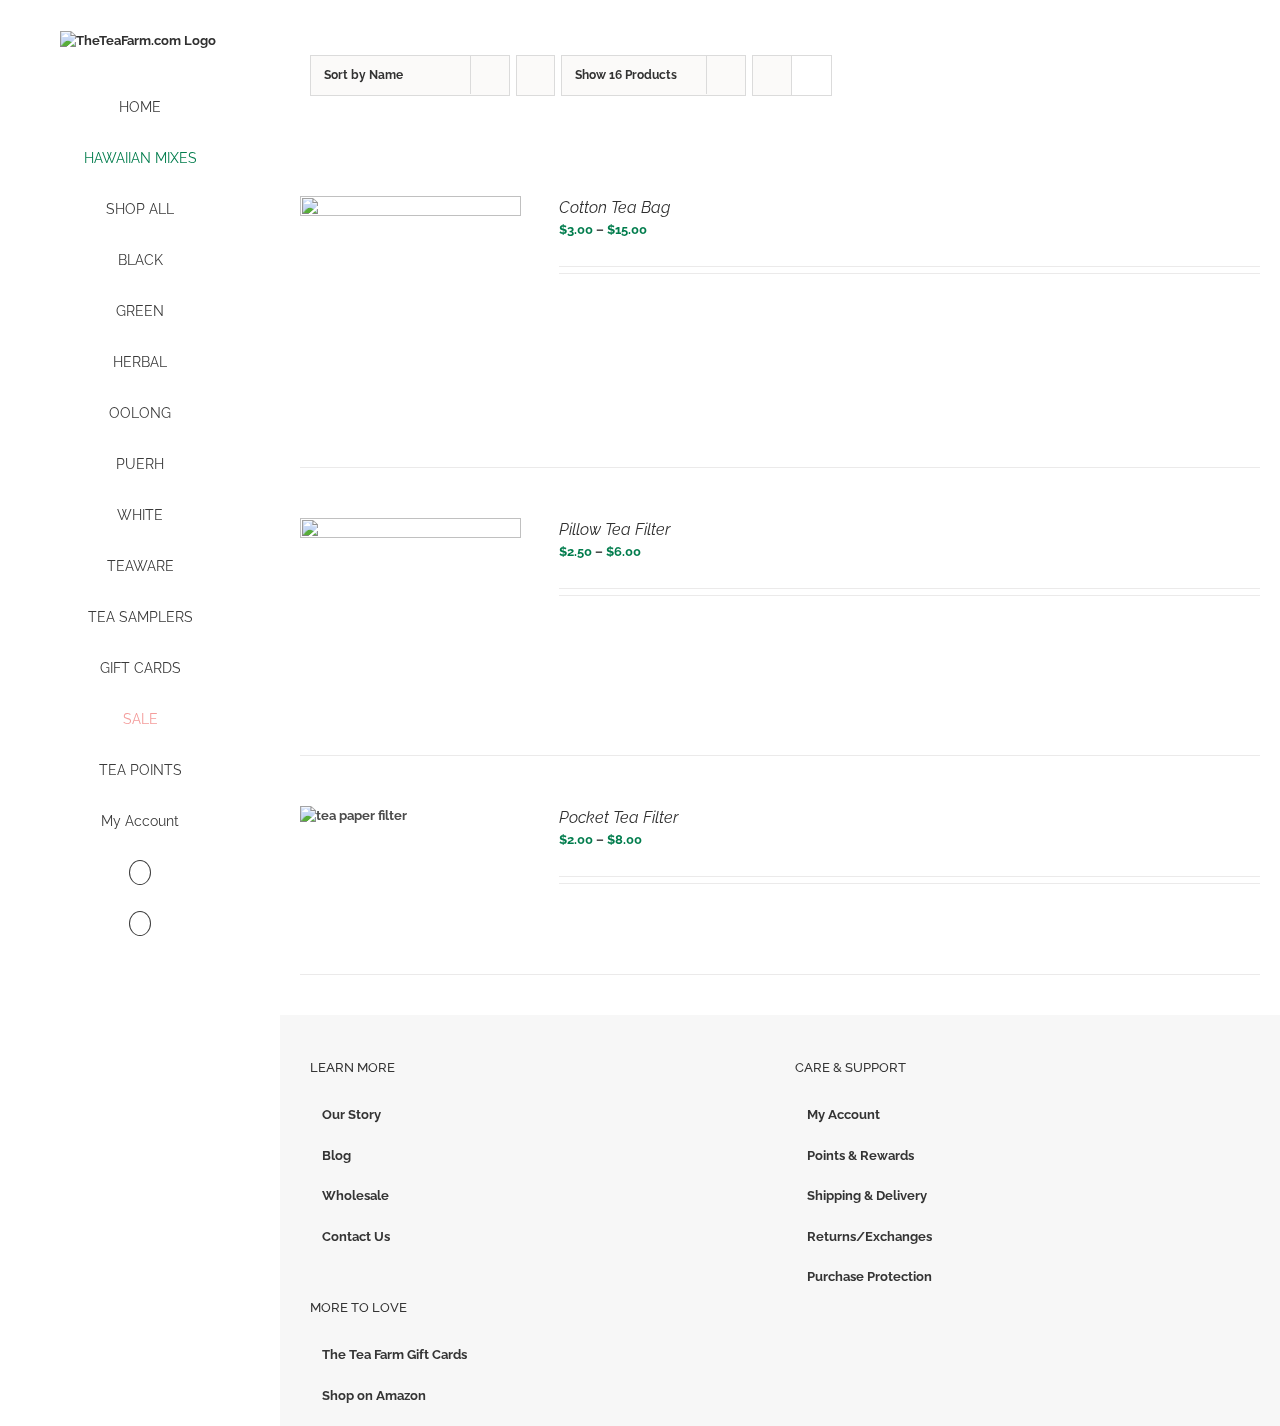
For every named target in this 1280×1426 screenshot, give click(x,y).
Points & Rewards (860, 1155)
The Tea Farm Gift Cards (394, 1354)
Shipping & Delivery (867, 1195)
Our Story (351, 1114)
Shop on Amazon (374, 1395)
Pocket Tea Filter (618, 817)
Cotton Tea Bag (614, 207)
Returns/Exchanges (869, 1236)
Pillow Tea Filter (614, 529)
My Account (843, 1114)
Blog (336, 1155)
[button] (140, 924)
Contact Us (356, 1236)
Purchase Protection (869, 1276)
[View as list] (811, 75)
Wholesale (355, 1195)
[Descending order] (535, 75)
